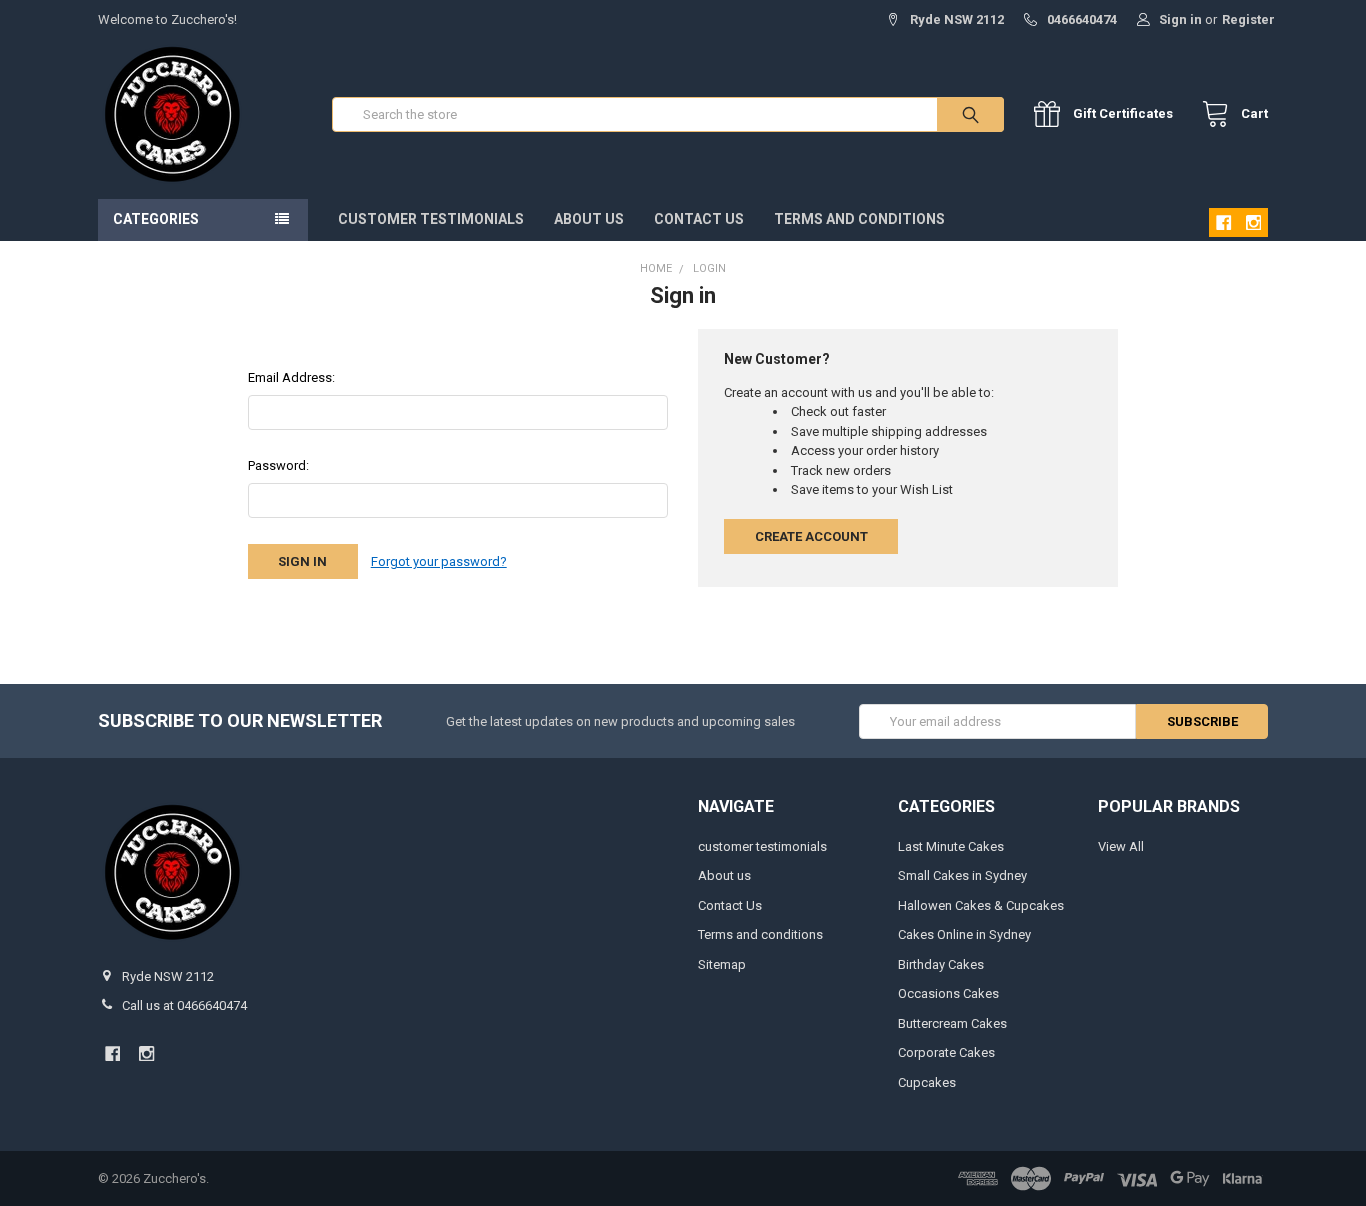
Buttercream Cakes (952, 1023)
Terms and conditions (859, 219)
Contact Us (699, 219)
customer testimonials (431, 219)
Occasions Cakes (948, 993)
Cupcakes (927, 1082)
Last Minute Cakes (951, 846)
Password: (278, 465)
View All (1121, 846)
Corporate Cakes (946, 1052)
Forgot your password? (439, 561)
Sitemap (722, 964)
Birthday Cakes (941, 964)
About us (589, 219)
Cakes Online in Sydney (964, 934)
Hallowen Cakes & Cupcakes (981, 905)
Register (1248, 19)
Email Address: (291, 377)
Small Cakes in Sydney (962, 875)
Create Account (811, 536)
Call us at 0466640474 (184, 1005)
